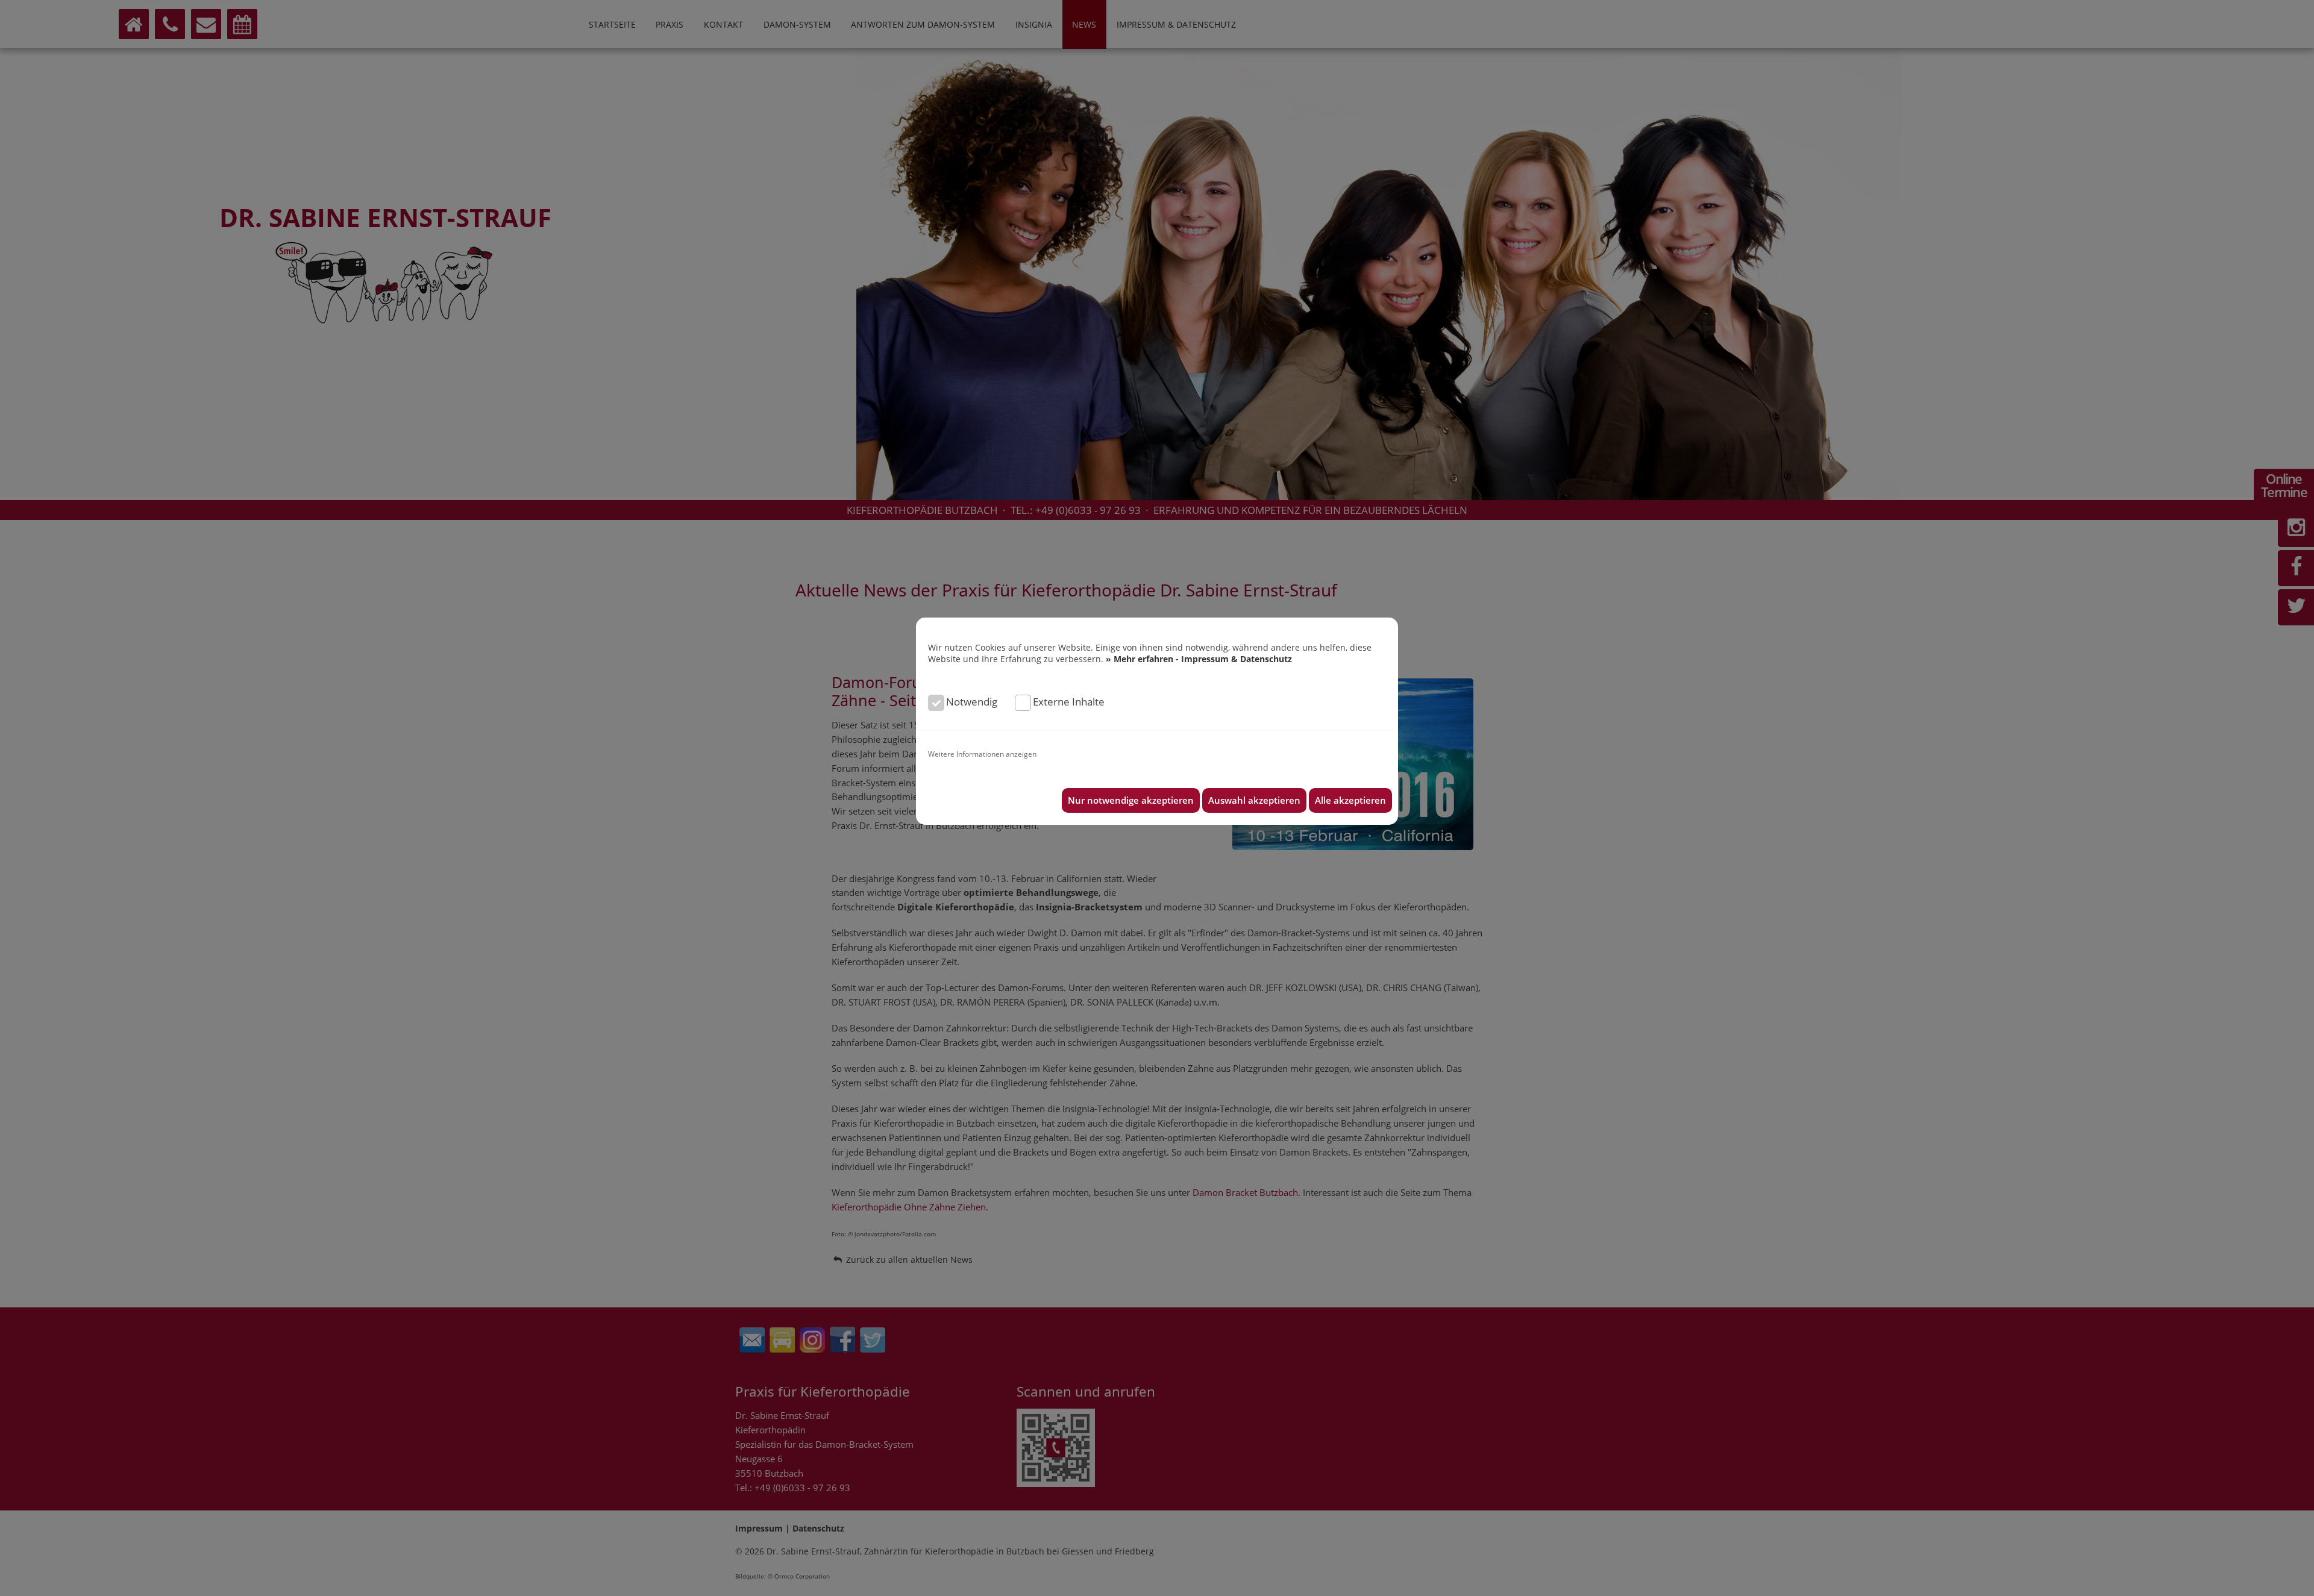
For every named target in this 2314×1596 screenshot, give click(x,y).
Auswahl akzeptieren (1254, 800)
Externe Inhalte (1069, 702)
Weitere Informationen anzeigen (982, 754)
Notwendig (972, 702)
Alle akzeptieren (1350, 800)
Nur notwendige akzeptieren (1131, 800)
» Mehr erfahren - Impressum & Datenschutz (1199, 659)
